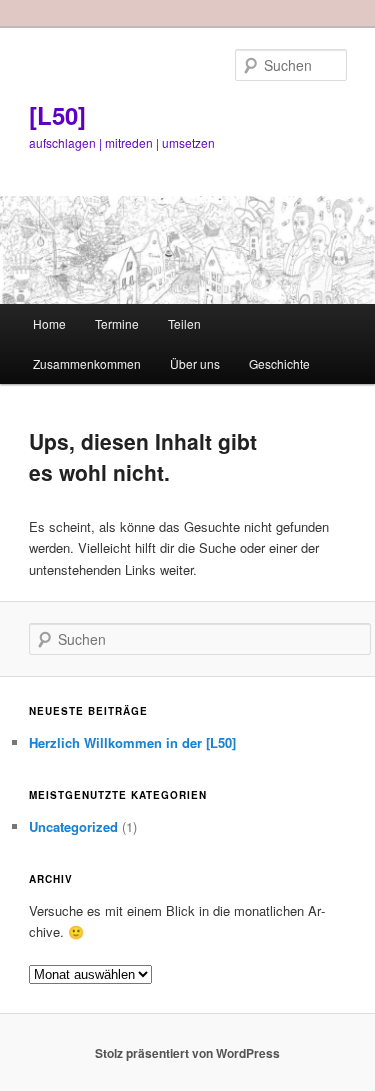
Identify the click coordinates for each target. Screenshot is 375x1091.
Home (49, 323)
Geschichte (279, 363)
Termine (117, 323)
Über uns (195, 363)
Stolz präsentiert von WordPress (187, 1053)
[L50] (57, 115)
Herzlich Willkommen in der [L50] (132, 742)
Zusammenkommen (87, 363)
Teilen (184, 323)
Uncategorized (73, 826)
